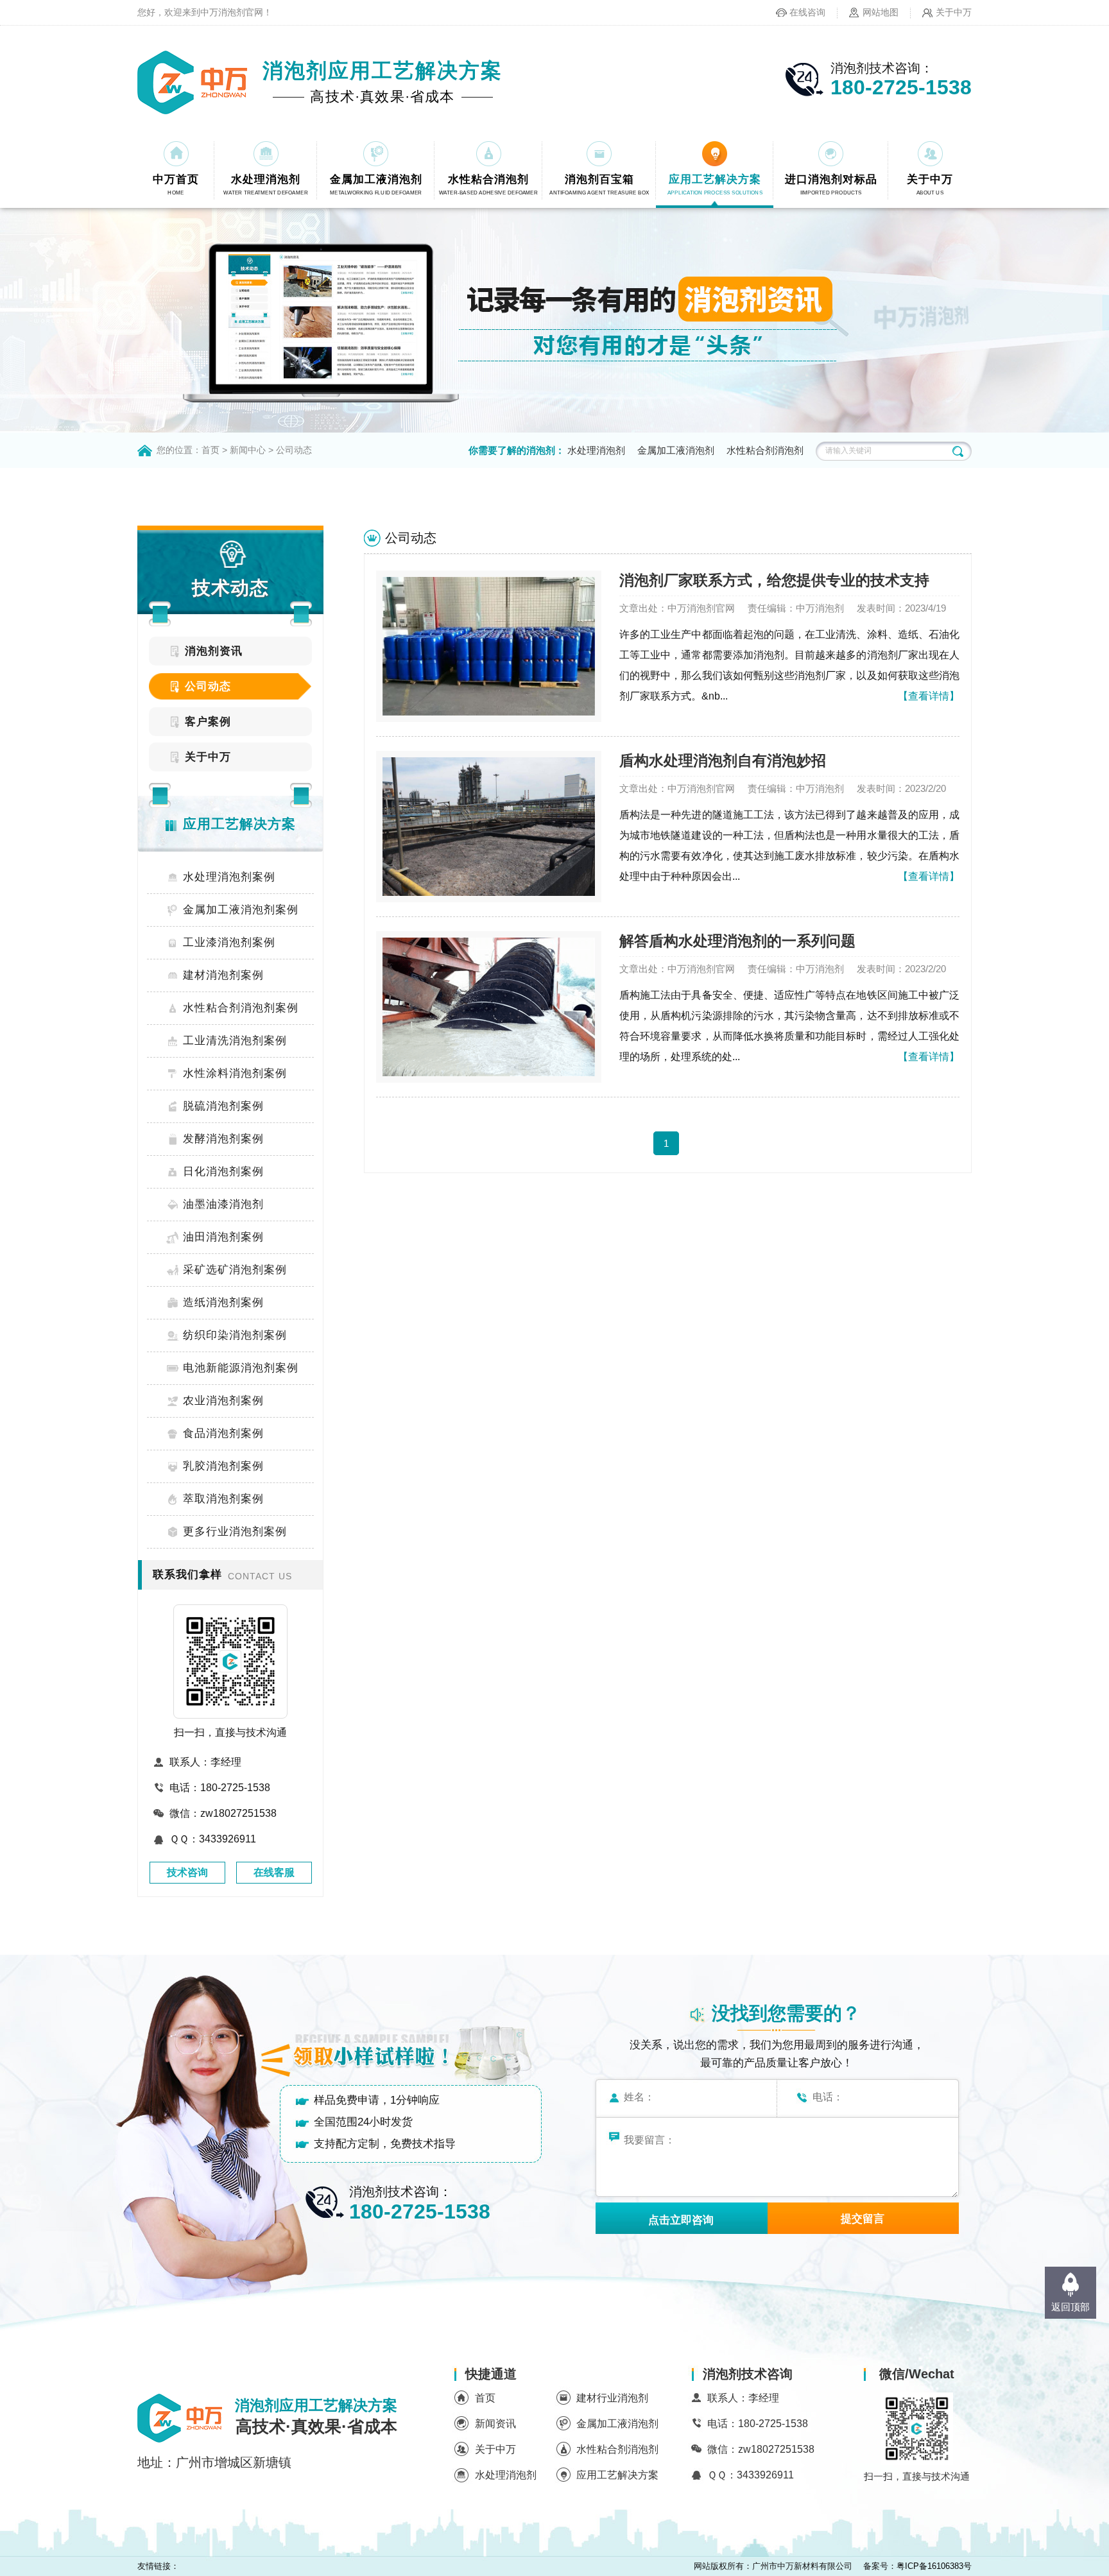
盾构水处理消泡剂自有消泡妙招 (723, 760)
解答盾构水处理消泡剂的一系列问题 (737, 941)
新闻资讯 (495, 2424)
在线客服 (274, 1872)
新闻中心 (248, 450)
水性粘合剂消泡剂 (765, 450)
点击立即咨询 (681, 2220)
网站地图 (881, 12)
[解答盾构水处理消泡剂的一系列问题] (489, 1007)
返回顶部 (1070, 2307)
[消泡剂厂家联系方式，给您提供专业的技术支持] (489, 646)
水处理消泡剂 (596, 450)
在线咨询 (807, 12)
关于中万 (954, 12)
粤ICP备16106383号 (934, 2566)
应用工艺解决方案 (617, 2475)
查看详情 (929, 696)
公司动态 (294, 450)
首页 (211, 450)
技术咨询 (187, 1872)
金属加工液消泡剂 (676, 450)
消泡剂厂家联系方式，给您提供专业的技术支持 (774, 580)
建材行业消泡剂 (612, 2398)
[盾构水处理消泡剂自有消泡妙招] (489, 827)
